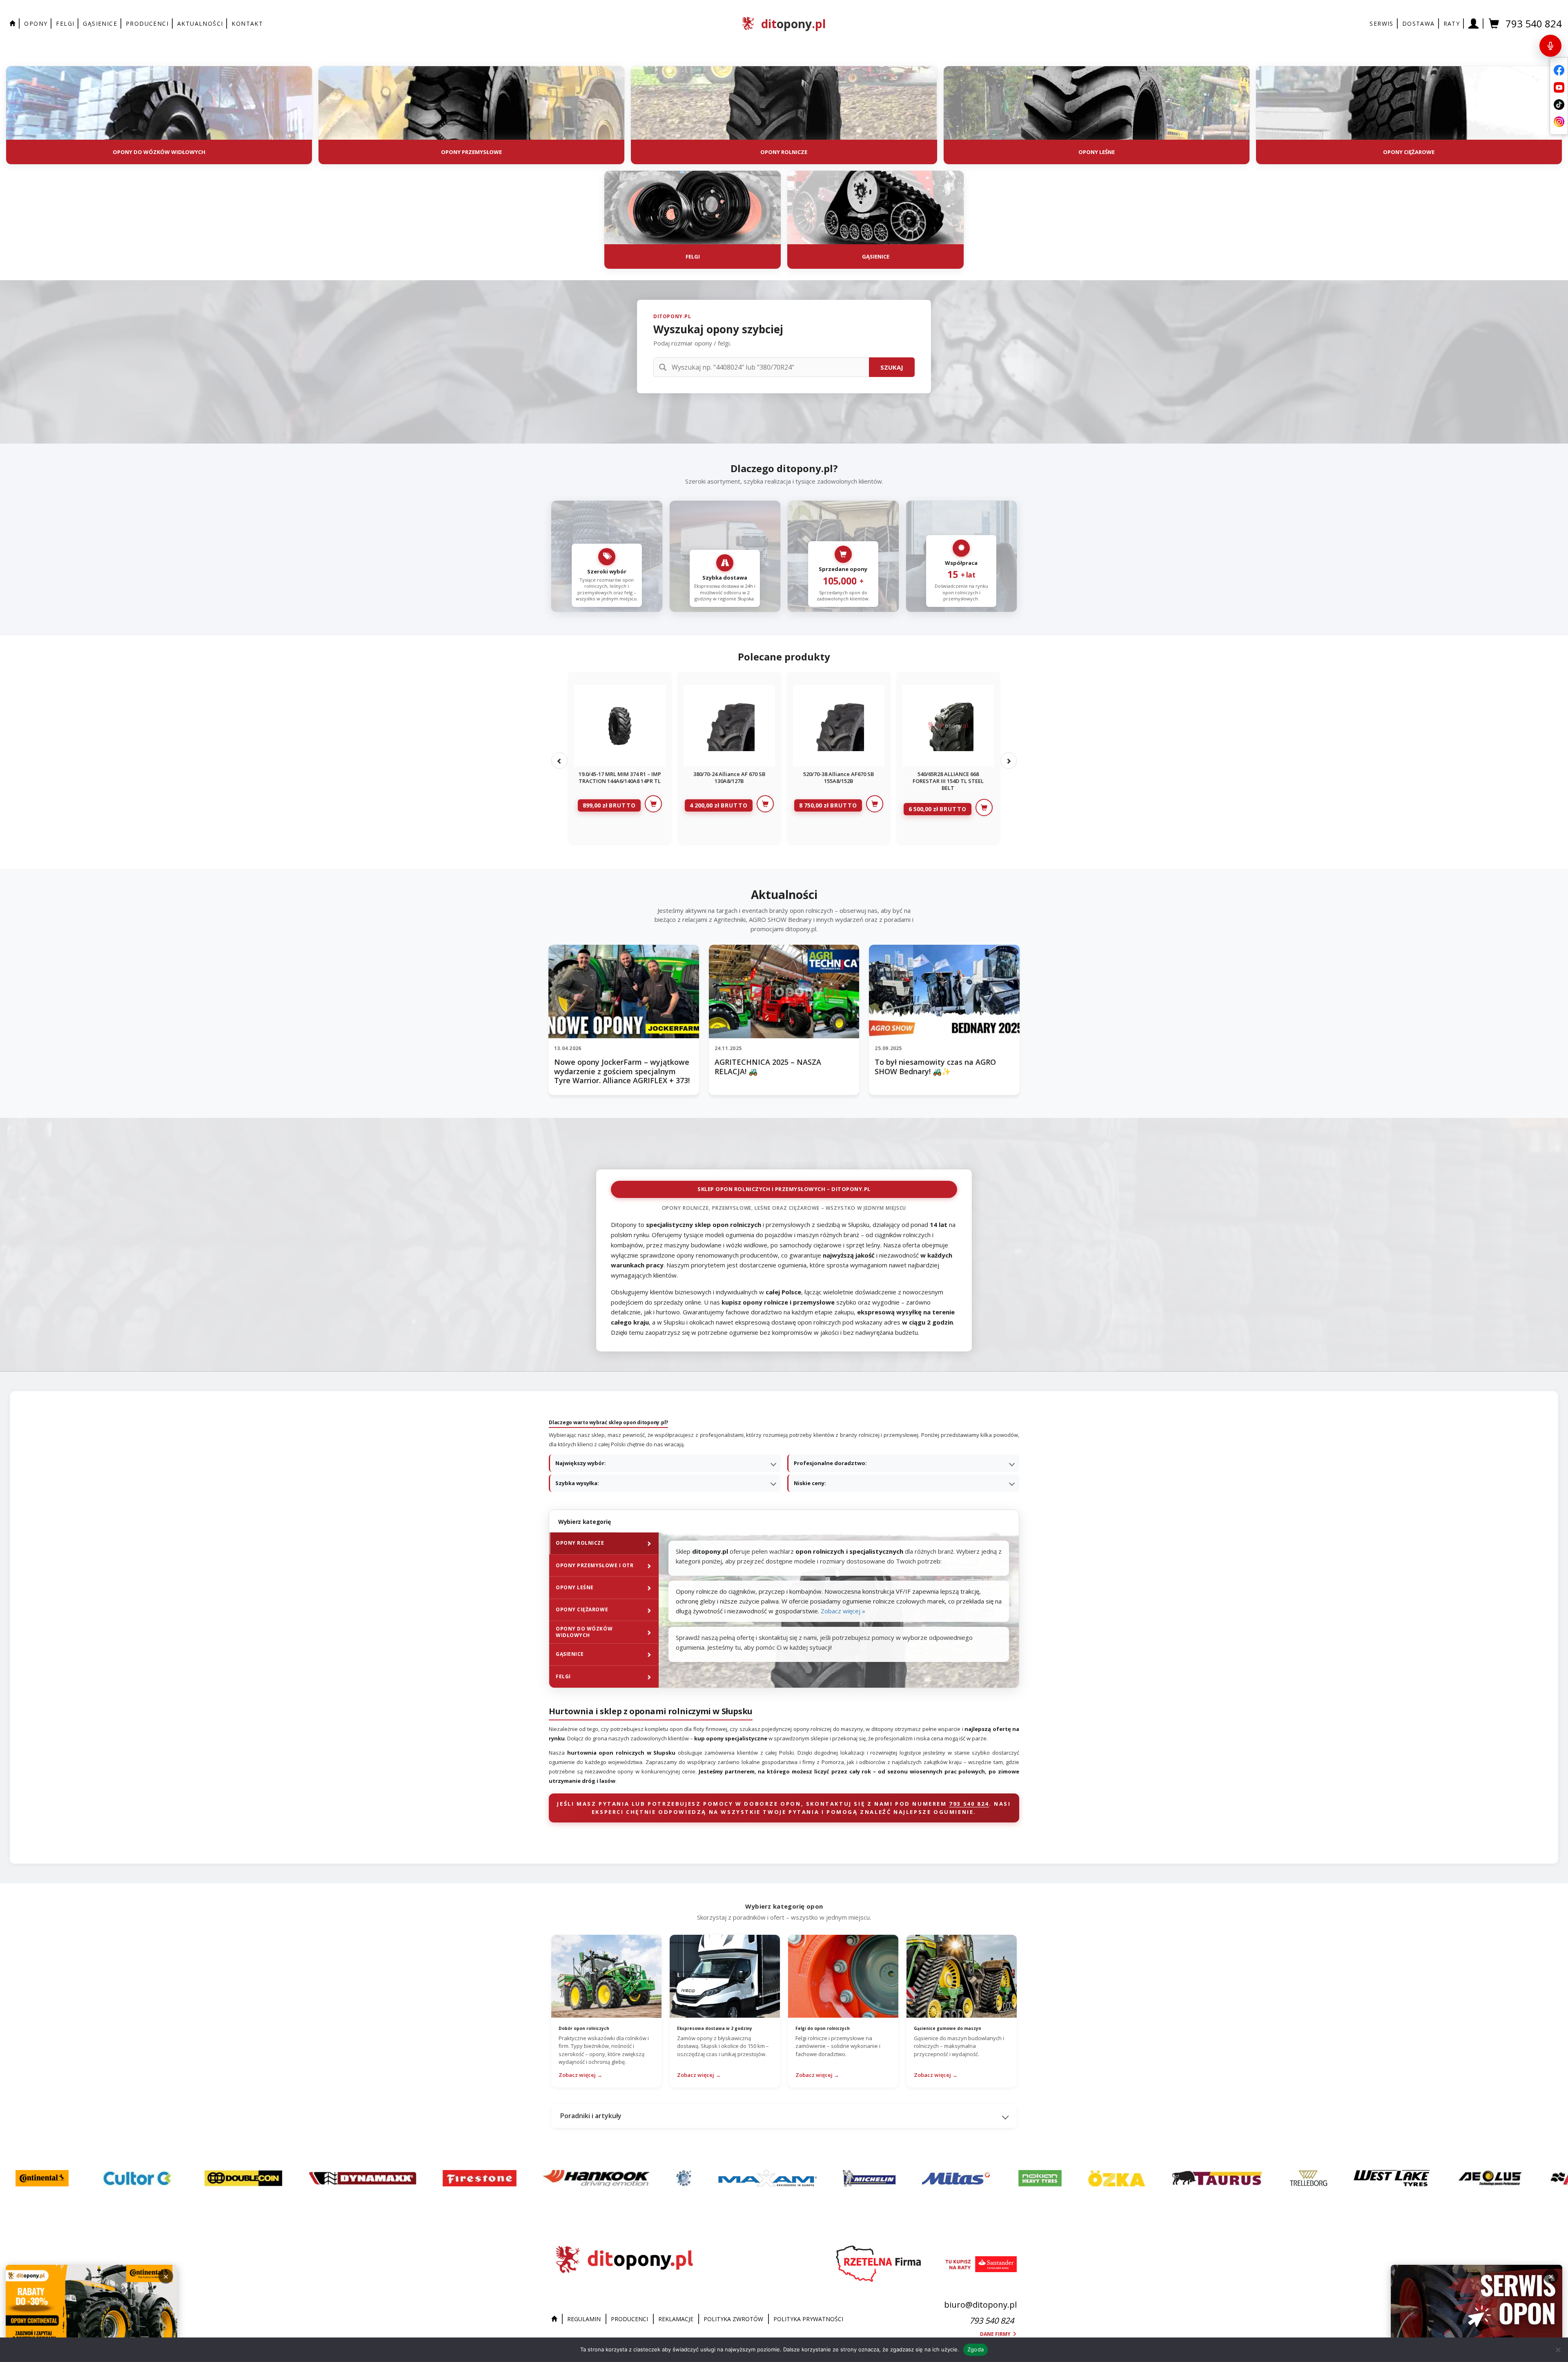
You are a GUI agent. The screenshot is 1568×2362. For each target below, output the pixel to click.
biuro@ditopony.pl (980, 2305)
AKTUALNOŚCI (200, 23)
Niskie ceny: (810, 1483)
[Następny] (1009, 761)
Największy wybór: (581, 1463)
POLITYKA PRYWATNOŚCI (808, 2319)
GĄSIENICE (100, 23)
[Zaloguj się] (1474, 23)
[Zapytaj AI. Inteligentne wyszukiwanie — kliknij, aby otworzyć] (1550, 46)
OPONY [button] (36, 23)
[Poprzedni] (559, 761)
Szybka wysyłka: (577, 1483)
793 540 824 (1534, 23)
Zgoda (976, 2349)
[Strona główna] (556, 2319)
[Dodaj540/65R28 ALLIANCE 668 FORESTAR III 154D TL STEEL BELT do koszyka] (984, 807)
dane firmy (996, 2334)
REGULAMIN (584, 2319)
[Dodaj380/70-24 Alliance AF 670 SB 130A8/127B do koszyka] (765, 804)
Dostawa (1419, 23)
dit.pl (793, 24)
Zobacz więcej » (843, 1611)
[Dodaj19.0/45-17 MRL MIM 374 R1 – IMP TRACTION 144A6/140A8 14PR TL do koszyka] (653, 804)
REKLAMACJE (676, 2319)
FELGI (65, 23)
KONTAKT (247, 23)
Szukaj (892, 367)
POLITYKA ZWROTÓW (733, 2319)
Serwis (1381, 23)
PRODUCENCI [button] (147, 23)
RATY (1452, 23)
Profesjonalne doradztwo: (830, 1463)
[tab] (604, 1543)
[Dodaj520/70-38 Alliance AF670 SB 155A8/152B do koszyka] (875, 804)
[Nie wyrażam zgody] (1558, 2350)
